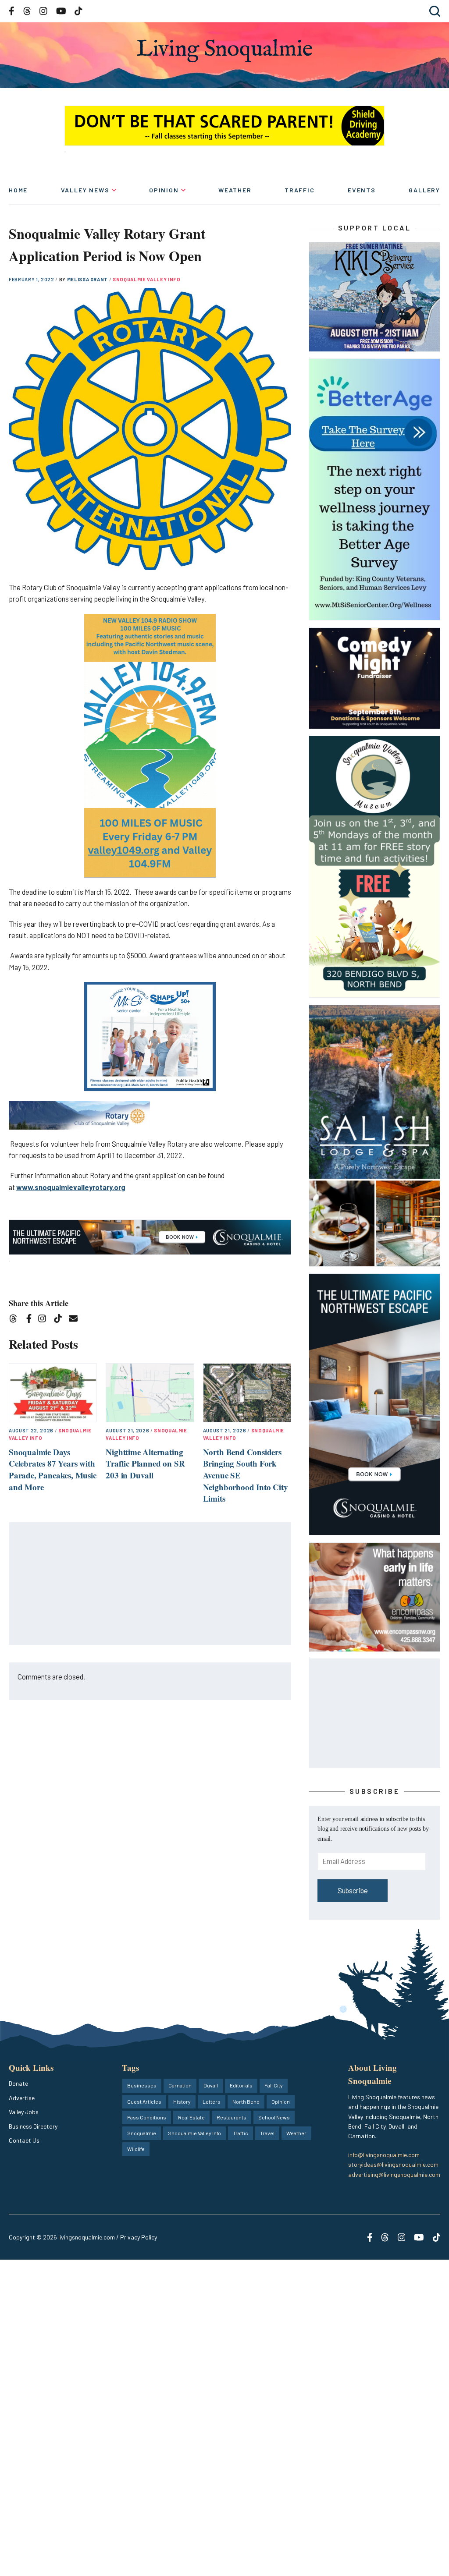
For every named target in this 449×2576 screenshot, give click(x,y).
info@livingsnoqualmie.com (384, 2155)
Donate (18, 2083)
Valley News (85, 190)
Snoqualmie (142, 2133)
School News (274, 2117)
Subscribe (353, 1890)
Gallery (424, 190)
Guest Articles (144, 2101)
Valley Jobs (24, 2112)
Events (362, 190)
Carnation (180, 2085)
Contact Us (24, 2140)
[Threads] (16, 1320)
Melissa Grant (88, 279)
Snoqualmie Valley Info (147, 279)
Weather (235, 190)
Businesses (142, 2085)
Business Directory (33, 2126)
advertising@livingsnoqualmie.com (394, 2174)
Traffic (300, 190)
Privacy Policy (139, 2237)
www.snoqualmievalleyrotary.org (71, 1187)
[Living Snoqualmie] (224, 51)
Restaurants (232, 2117)
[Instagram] (45, 1320)
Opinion (164, 190)
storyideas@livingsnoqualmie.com (393, 2164)
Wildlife (136, 2149)
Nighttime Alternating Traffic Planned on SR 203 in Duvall (145, 1463)
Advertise (22, 2098)
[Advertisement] (150, 1584)
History (182, 2101)
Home (18, 190)
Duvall (211, 2085)
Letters (212, 2101)
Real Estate (191, 2117)
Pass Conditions (147, 2117)
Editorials (241, 2085)
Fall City (274, 2085)
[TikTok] (61, 1320)
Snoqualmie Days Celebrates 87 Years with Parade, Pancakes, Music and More (53, 1469)
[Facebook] (31, 1320)
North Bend (246, 2101)
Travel (267, 2133)
